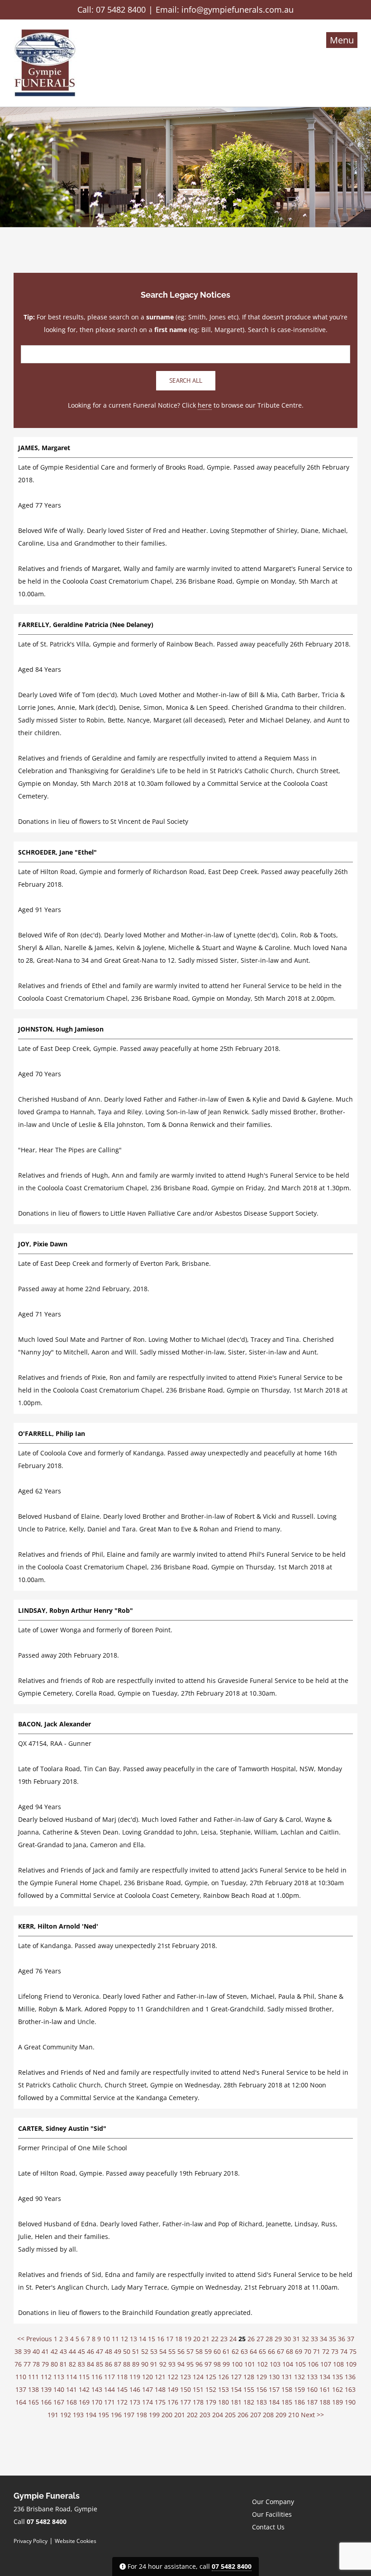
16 (161, 2339)
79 (45, 2364)
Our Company (273, 2502)
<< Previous (35, 2339)
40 (36, 2351)
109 (351, 2364)
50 (127, 2351)
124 (198, 2377)
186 (300, 2402)
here (205, 405)
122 (173, 2377)
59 (208, 2351)
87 (118, 2364)
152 (211, 2389)
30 (287, 2339)
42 (54, 2351)
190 (350, 2402)
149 (173, 2389)
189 (338, 2402)
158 (287, 2389)
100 (237, 2364)
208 (268, 2415)
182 (249, 2402)
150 (185, 2389)
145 (122, 2389)
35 (333, 2339)
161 (325, 2389)
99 (226, 2364)
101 (250, 2364)
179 (211, 2402)
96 (199, 2364)
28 (269, 2339)
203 (205, 2415)
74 (344, 2351)
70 (308, 2351)
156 (262, 2389)
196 (116, 2415)
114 (71, 2377)
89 (136, 2364)
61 (226, 2351)
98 (217, 2364)
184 (274, 2402)
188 (325, 2402)
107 (326, 2364)
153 (224, 2389)
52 (145, 2351)
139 (46, 2389)
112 (46, 2377)
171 (109, 2402)
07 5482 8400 (121, 10)
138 (33, 2389)
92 (163, 2364)
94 (181, 2364)
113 (59, 2377)
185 (287, 2402)
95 (190, 2364)
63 (244, 2351)
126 (224, 2377)
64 (253, 2351)
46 (90, 2351)
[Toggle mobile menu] (342, 40)
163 (350, 2389)
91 (154, 2364)
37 (351, 2339)
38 (18, 2351)
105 (300, 2364)
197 (129, 2415)
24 (233, 2339)
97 (208, 2364)
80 (54, 2364)
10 (106, 2339)
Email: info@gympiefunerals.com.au (225, 10)
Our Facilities (272, 2514)
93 (172, 2364)
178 (198, 2402)
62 (235, 2351)
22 (215, 2339)
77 (27, 2364)
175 (160, 2402)
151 (198, 2389)
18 (179, 2339)
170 (97, 2402)
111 (33, 2377)
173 (135, 2402)
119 (135, 2377)
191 (53, 2415)
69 (299, 2351)
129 (262, 2377)
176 (173, 2402)
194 (91, 2415)
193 (78, 2415)
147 (147, 2389)
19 (188, 2339)
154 (236, 2389)
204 (218, 2415)
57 (190, 2351)
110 (21, 2377)
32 (305, 2339)
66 (271, 2351)
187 (312, 2402)
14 (143, 2339)
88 (127, 2364)
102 (262, 2364)
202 (192, 2415)
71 (317, 2351)
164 (21, 2402)
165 (33, 2402)
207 (256, 2415)
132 (300, 2377)
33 (314, 2339)
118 (122, 2377)
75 (353, 2351)
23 (224, 2339)
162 (338, 2389)
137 (21, 2389)
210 (294, 2415)
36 (342, 2339)
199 (154, 2415)
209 (281, 2415)
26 (251, 2339)
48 (109, 2351)
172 (122, 2402)
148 (160, 2389)
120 (147, 2377)
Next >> (312, 2415)
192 (66, 2415)
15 (152, 2339)
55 (172, 2351)
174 (147, 2402)
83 (81, 2364)
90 (145, 2364)
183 (262, 2402)
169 (84, 2402)
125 (211, 2377)
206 (243, 2415)
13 (133, 2339)
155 (249, 2389)
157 (274, 2389)
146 (135, 2389)
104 (288, 2364)
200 (167, 2415)
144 (109, 2389)
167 (59, 2402)
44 (72, 2351)
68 (290, 2351)
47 (100, 2351)
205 (230, 2415)
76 (18, 2364)
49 (118, 2351)
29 (278, 2339)
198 (142, 2415)
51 (136, 2351)
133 (312, 2377)
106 (313, 2364)
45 (81, 2351)
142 (84, 2389)
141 (71, 2389)
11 (115, 2339)
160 (312, 2389)
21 (206, 2339)
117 (109, 2377)
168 (71, 2402)
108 (338, 2364)
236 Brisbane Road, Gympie (55, 2509)
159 (300, 2389)
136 (350, 2377)
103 (275, 2364)
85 (100, 2364)
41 (45, 2351)
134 (325, 2377)
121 (160, 2377)
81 (63, 2364)
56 (181, 2351)
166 (46, 2402)
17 (170, 2339)
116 (97, 2377)
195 (104, 2415)
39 (27, 2351)
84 (90, 2364)
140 (59, 2389)
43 (63, 2351)
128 (249, 2377)
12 (124, 2339)
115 (84, 2377)
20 (197, 2339)
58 (199, 2351)
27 (260, 2339)
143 (97, 2389)
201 (180, 2415)
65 (262, 2351)
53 (154, 2351)
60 (217, 2351)
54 (163, 2351)
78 (36, 2364)
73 (335, 2351)
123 (185, 2377)
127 (236, 2377)
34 (323, 2339)
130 (274, 2377)
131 (287, 2377)
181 (236, 2402)
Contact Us (268, 2527)
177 (185, 2402)
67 (281, 2351)
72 (326, 2351)
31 (296, 2339)
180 (224, 2402)
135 (338, 2377)
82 (72, 2364)
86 (109, 2364)
